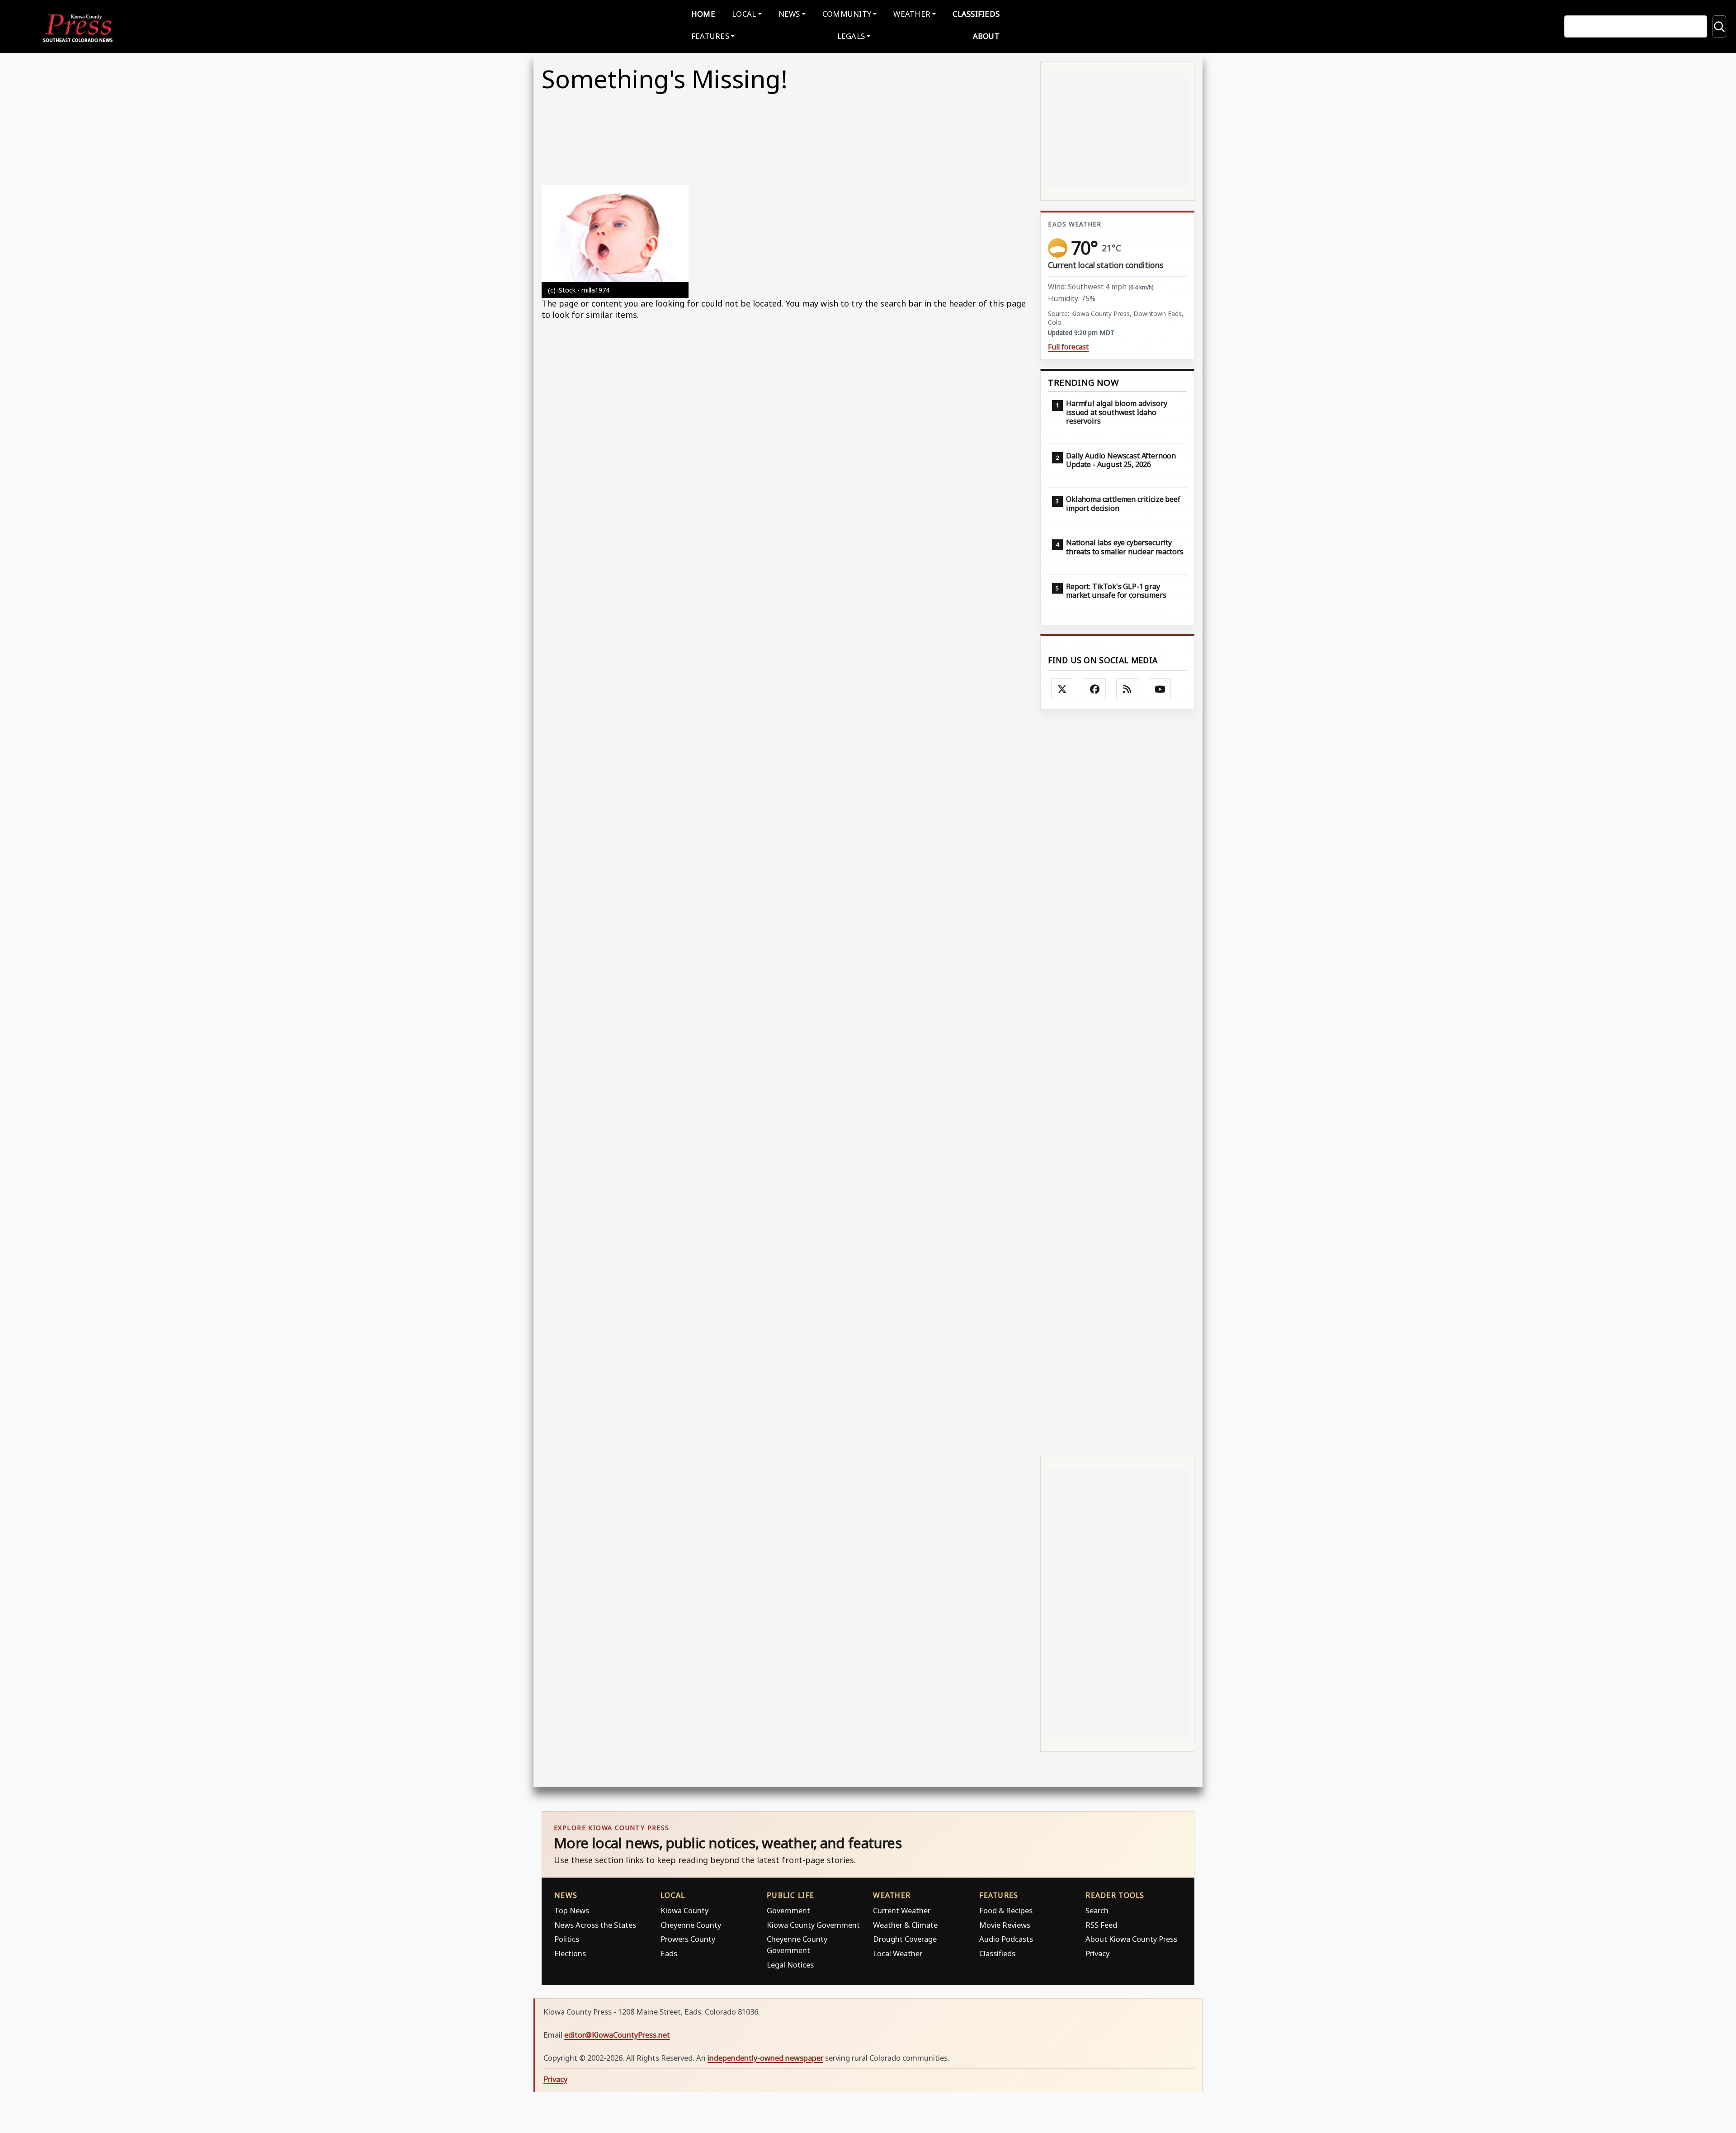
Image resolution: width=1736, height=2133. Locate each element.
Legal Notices (790, 1965)
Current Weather (902, 1910)
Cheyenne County (691, 1925)
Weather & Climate (905, 1925)
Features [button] (710, 36)
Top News (572, 1910)
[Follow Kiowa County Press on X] (1062, 689)
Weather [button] (912, 14)
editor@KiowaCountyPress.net (617, 2035)
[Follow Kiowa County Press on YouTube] (1160, 689)
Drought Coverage (905, 1939)
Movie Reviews (1005, 1925)
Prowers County (688, 1939)
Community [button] (847, 14)
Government (788, 1910)
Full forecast (1068, 347)
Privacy (1097, 1953)
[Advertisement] (1117, 1081)
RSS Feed (1101, 1925)
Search (1097, 1910)
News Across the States (595, 1925)
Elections (570, 1953)
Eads (669, 1953)
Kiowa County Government (813, 1925)
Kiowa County (684, 1910)
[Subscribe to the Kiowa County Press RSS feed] (1127, 689)
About (986, 36)
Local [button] (744, 14)
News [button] (789, 14)
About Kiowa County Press (1131, 1939)
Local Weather (898, 1953)
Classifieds (976, 14)
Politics (567, 1939)
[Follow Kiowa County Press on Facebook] (1095, 689)
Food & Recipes (1006, 1910)
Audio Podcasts (1006, 1939)
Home (703, 14)
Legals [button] (851, 36)
